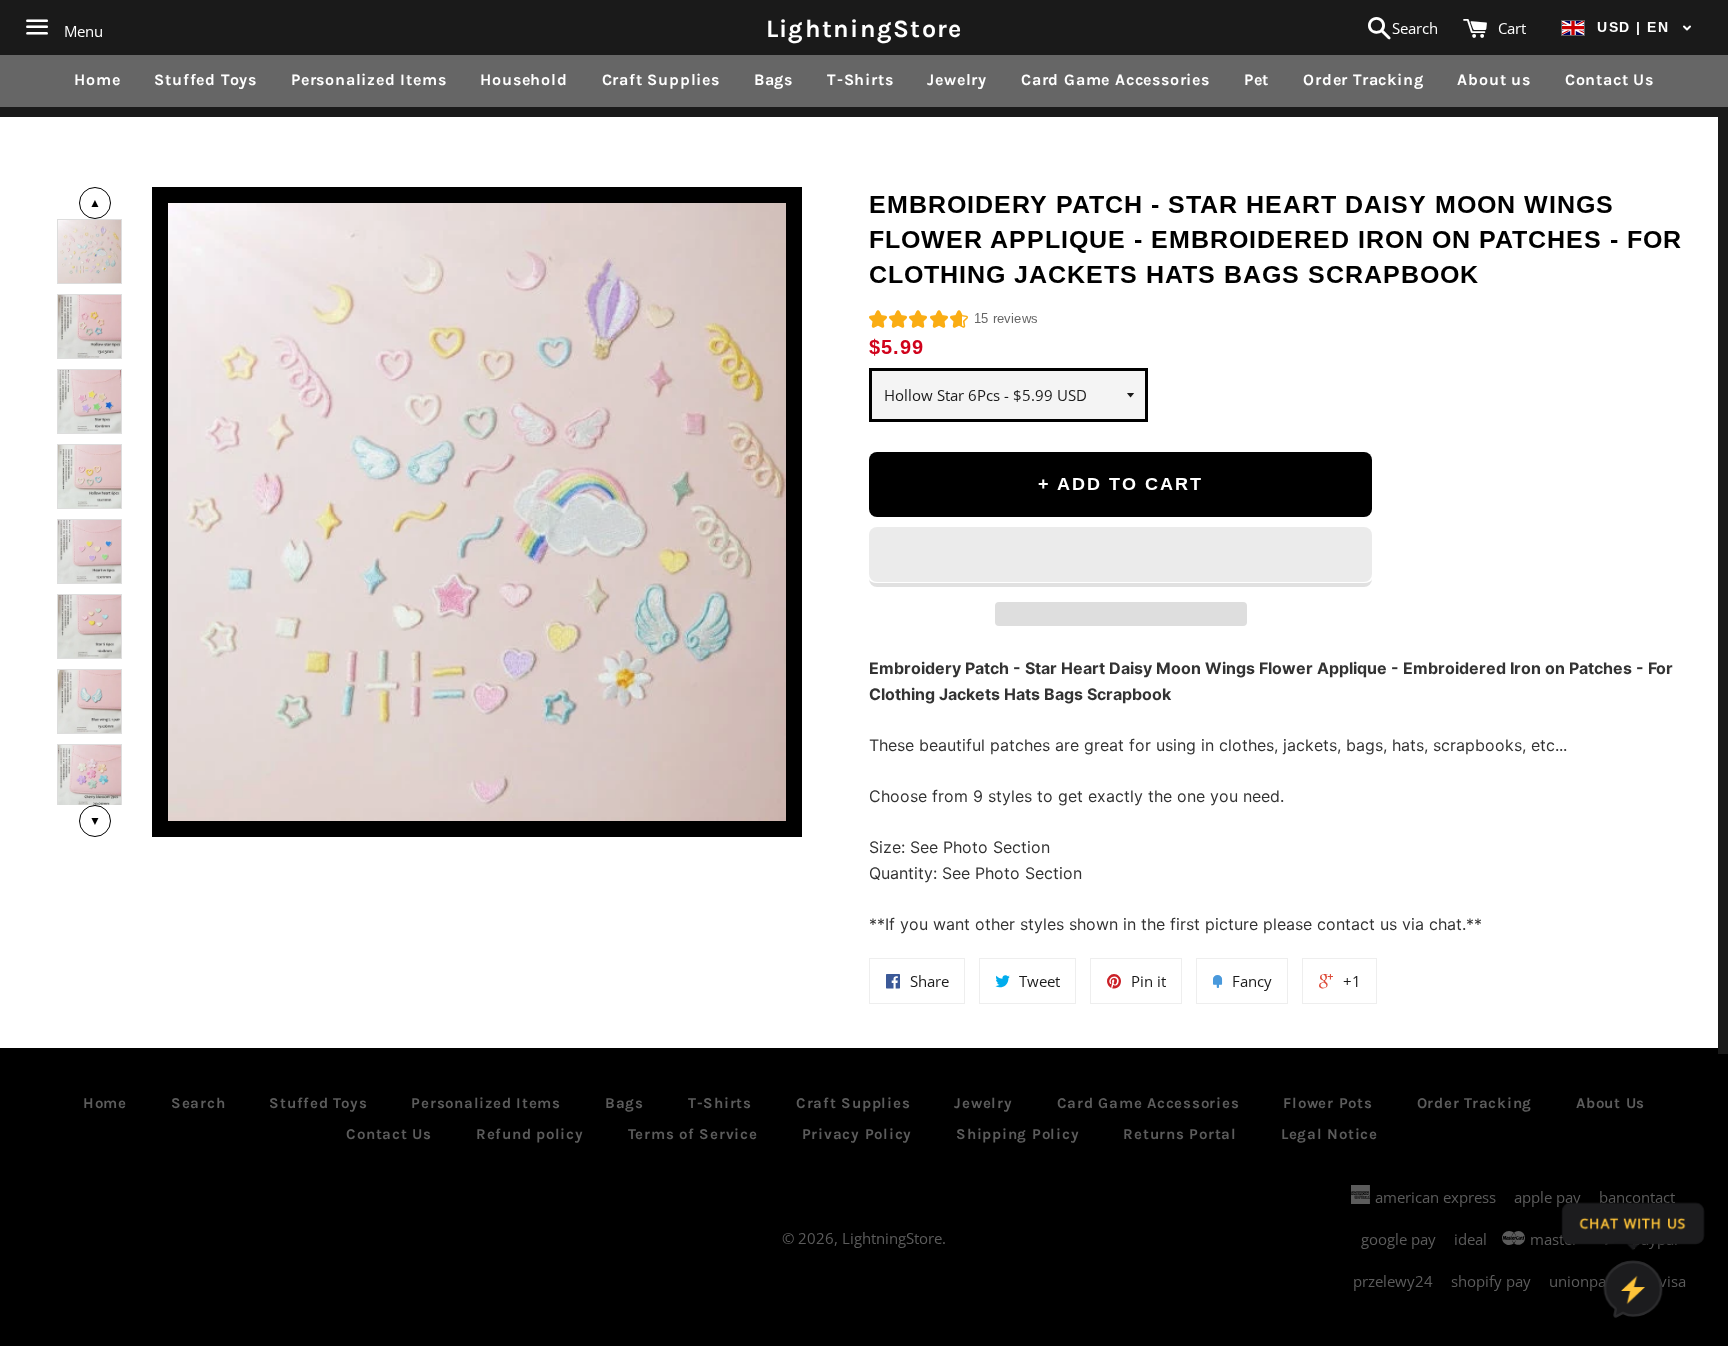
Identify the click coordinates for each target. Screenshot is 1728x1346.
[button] (1627, 27)
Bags (773, 79)
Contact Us (1609, 79)
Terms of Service (693, 1134)
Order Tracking (1363, 79)
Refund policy (530, 1134)
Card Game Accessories (1115, 79)
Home (97, 79)
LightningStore (864, 27)
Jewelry (957, 79)
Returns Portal (1180, 1134)
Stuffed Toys (205, 79)
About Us (1610, 1103)
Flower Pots (1327, 1103)
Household (523, 79)
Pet (1256, 79)
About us (1493, 79)
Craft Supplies (661, 79)
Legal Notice (1329, 1134)
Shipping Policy (1017, 1134)
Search (198, 1103)
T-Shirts (860, 79)
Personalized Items (368, 79)
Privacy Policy (857, 1134)
